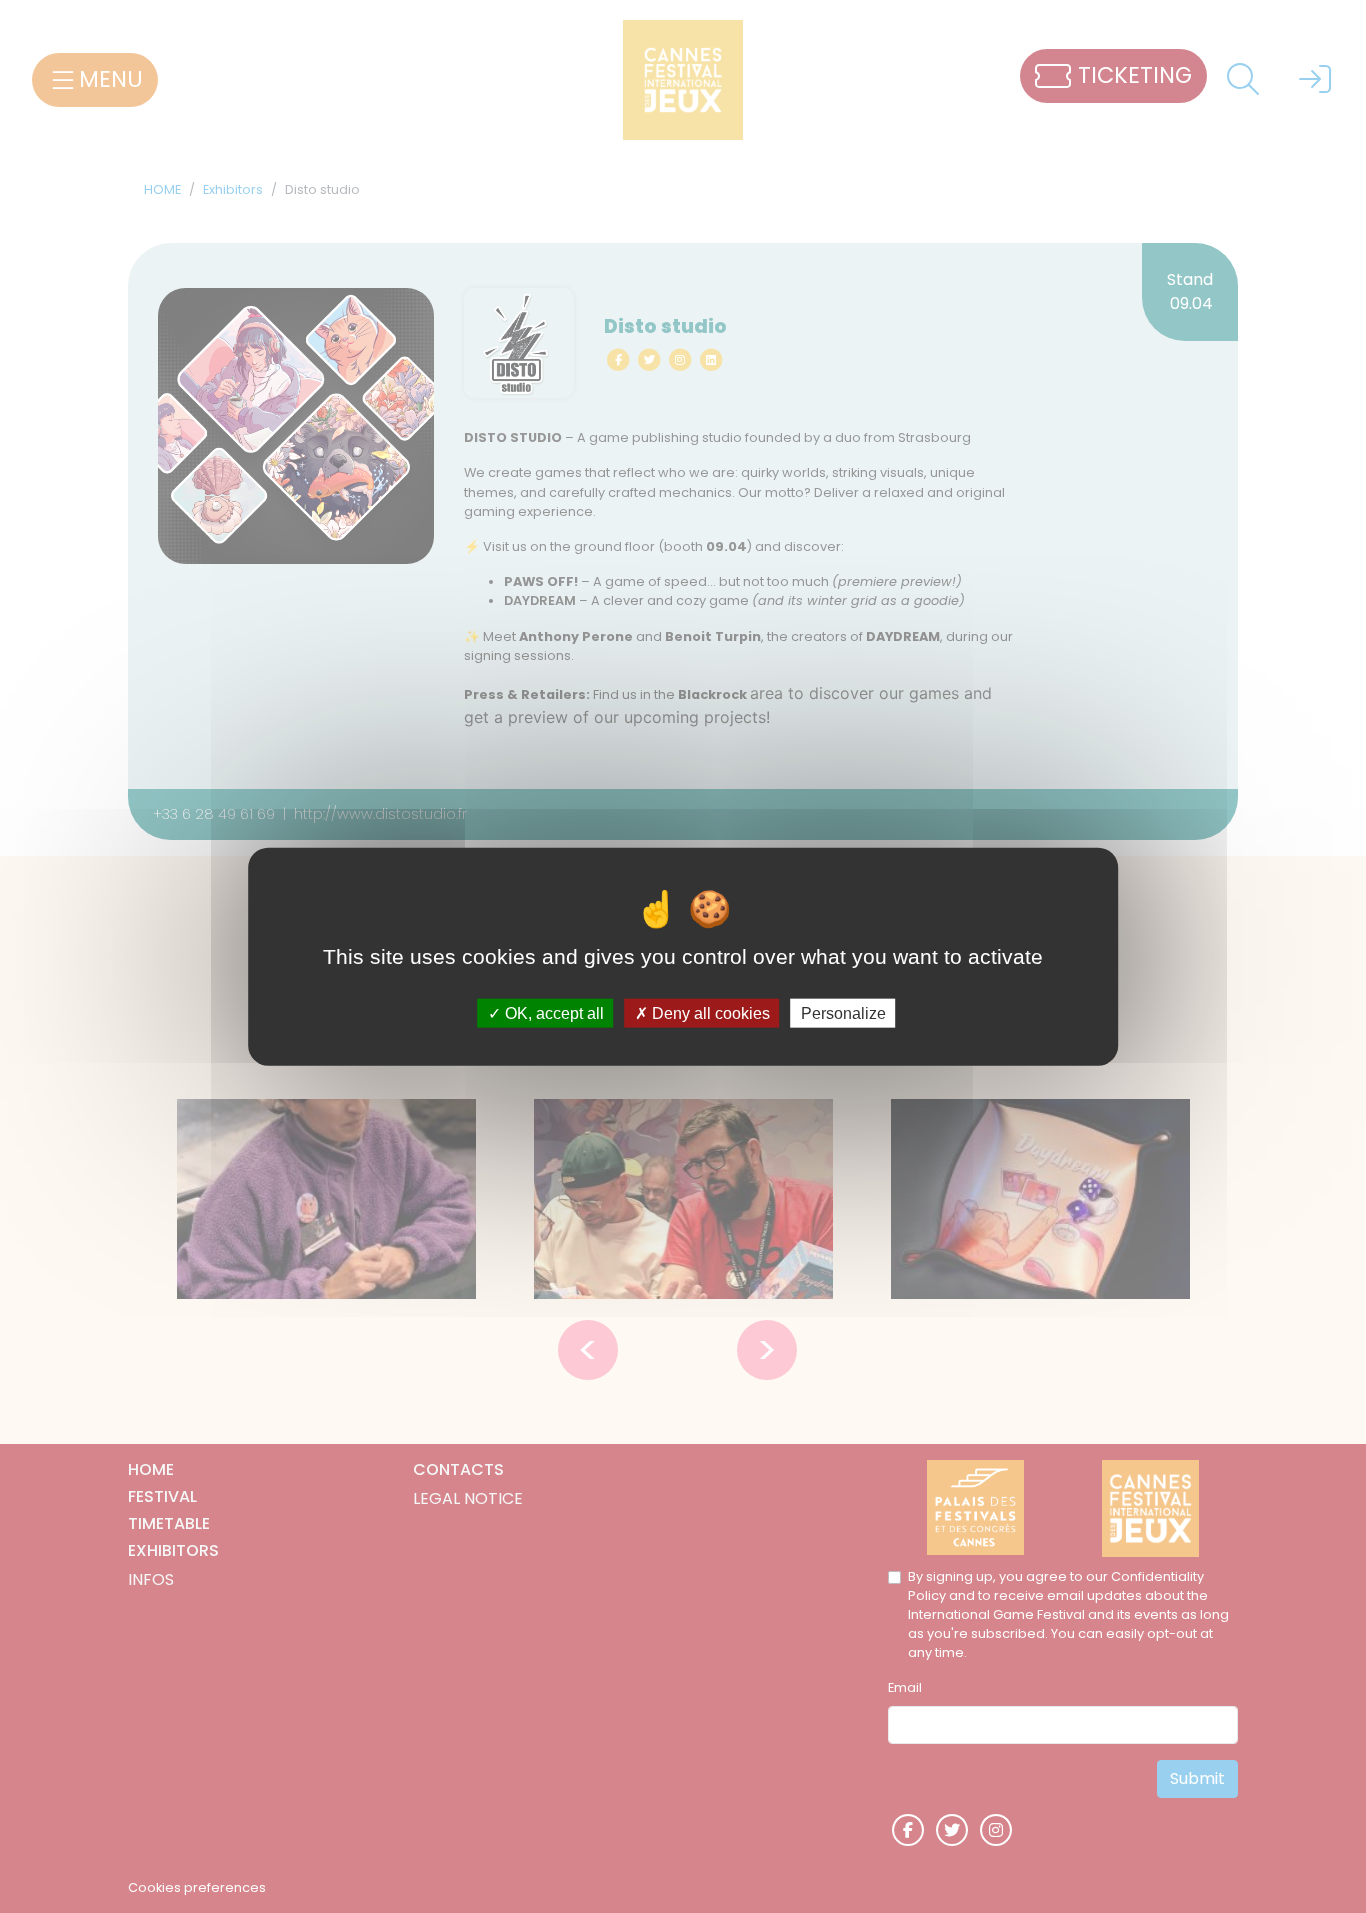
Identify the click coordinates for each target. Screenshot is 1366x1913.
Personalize (843, 1013)
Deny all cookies (709, 1013)
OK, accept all (552, 1013)
